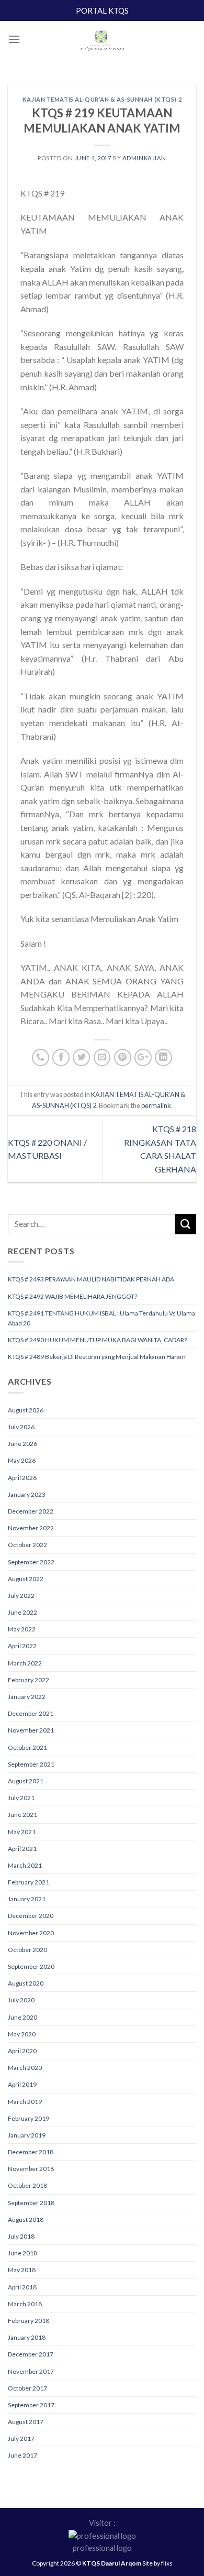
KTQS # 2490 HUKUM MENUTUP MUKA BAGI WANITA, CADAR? (97, 1340)
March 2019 (25, 2102)
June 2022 (22, 1612)
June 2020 (22, 2017)
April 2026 (22, 1478)
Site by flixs (157, 2563)
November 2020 (31, 1933)
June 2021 (22, 1815)
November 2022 (31, 1528)
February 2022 (29, 1680)
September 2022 (31, 1562)
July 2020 (21, 2000)
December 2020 (31, 1916)
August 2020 (26, 1983)
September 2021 (31, 1764)
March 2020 (25, 2068)
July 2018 (21, 2236)
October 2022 (27, 1545)
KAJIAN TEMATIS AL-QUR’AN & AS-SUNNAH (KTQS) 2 (102, 99)
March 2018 (25, 2304)
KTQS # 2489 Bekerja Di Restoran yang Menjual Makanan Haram (97, 1357)
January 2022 (27, 1697)
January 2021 (27, 1899)
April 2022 (22, 1646)
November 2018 (31, 2169)
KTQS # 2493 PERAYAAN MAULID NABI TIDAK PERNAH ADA (91, 1279)
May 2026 (22, 1460)
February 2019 (29, 2118)
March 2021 (25, 1865)
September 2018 (31, 2203)
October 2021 (27, 1747)
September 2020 (31, 1966)
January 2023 (27, 1494)
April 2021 (22, 1849)
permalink (156, 1105)
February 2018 (29, 2321)
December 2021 (31, 1713)
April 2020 (22, 2051)
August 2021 (26, 1781)
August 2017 (26, 2422)
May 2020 (22, 2034)
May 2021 (22, 1832)
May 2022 (22, 1629)
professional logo (102, 2548)
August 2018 (26, 2219)
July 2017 (21, 2438)
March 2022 (25, 1663)
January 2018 (27, 2337)
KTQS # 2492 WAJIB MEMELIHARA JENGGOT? (72, 1296)
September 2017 (31, 2405)
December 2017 (31, 2354)
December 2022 (31, 1511)
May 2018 (22, 2270)
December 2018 (31, 2152)
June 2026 (22, 1444)
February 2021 (29, 1882)
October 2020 (27, 1950)
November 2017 (31, 2371)
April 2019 (22, 2084)
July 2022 (21, 1596)
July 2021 (21, 1798)
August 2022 (26, 1579)
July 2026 (21, 1427)
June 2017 (22, 2455)
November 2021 (31, 1730)
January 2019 (27, 2135)
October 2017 (27, 2388)
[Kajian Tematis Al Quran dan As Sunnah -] (102, 42)
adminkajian (144, 158)
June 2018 (22, 2253)
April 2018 (22, 2287)
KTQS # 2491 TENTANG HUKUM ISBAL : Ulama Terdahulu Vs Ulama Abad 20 (101, 1318)
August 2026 (26, 1410)
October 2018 (27, 2185)
